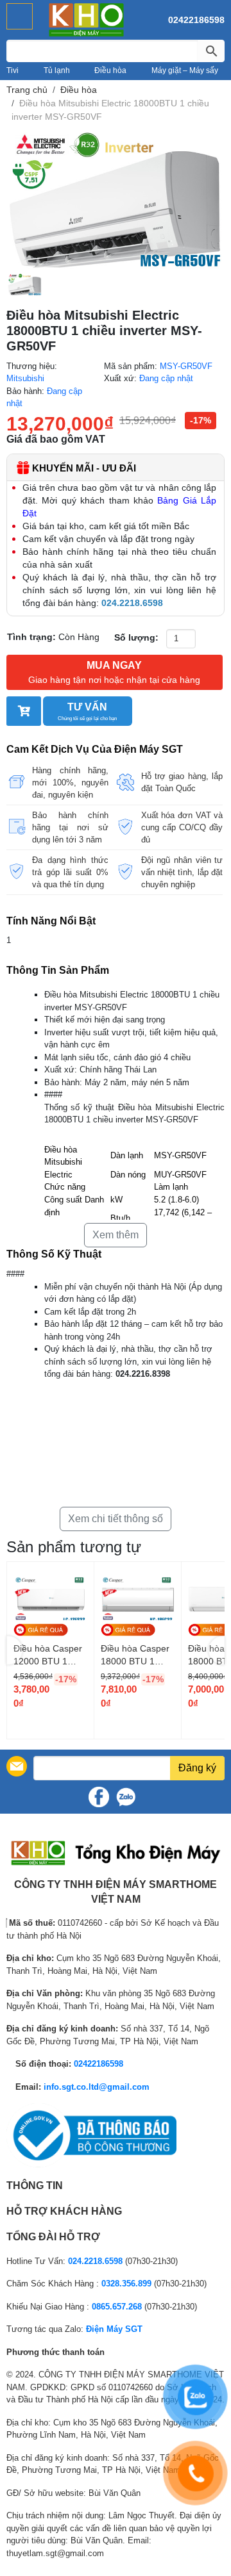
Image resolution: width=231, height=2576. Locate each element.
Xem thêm (116, 1235)
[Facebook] (99, 1797)
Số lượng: (136, 637)
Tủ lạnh (57, 70)
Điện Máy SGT (114, 2329)
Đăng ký (197, 1768)
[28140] (24, 711)
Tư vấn (87, 711)
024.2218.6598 (95, 2261)
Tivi (13, 70)
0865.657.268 (117, 2307)
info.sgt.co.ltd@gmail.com (97, 2087)
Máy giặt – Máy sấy (185, 70)
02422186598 (196, 20)
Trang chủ (27, 90)
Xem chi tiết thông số (116, 1519)
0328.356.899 (126, 2284)
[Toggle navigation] (20, 16)
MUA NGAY (114, 672)
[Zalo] (126, 1797)
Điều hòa (110, 70)
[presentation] (14, 1651)
